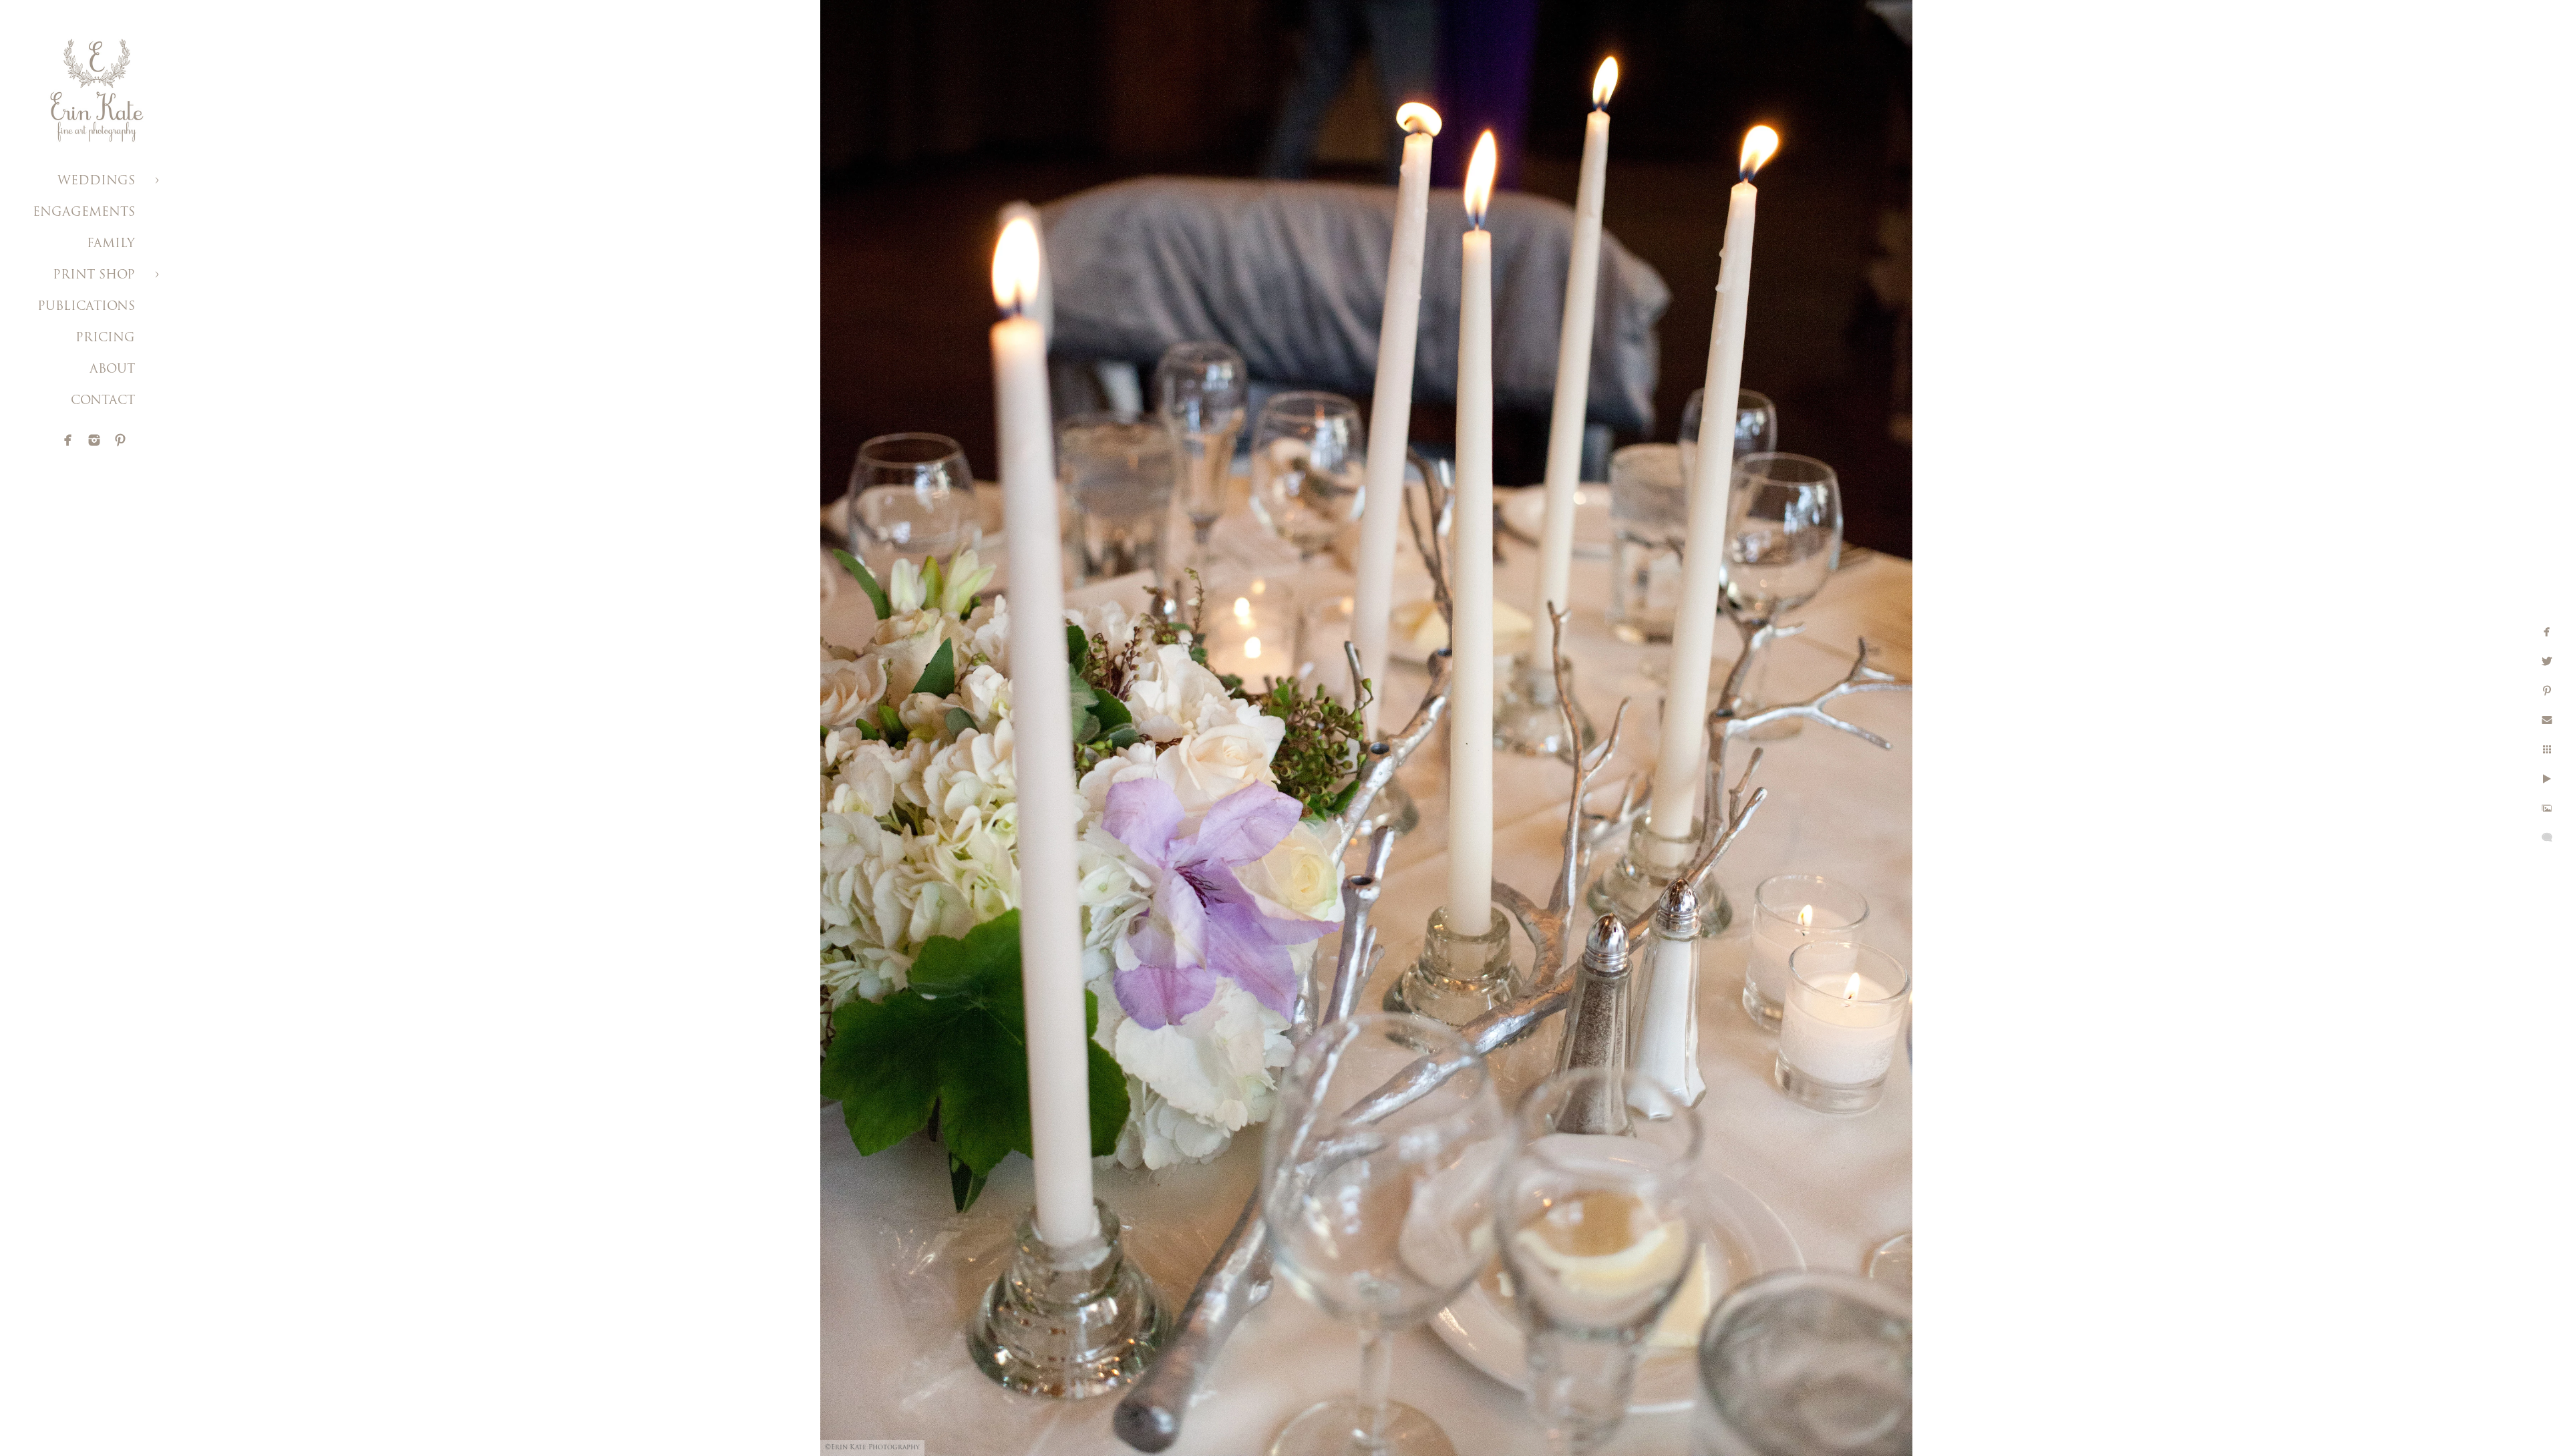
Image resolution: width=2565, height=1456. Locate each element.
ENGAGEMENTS (84, 213)
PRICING (105, 339)
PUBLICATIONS (86, 307)
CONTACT (103, 401)
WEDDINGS (96, 182)
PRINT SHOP (94, 276)
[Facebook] (68, 440)
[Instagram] (94, 440)
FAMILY (111, 244)
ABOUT (112, 370)
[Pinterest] (120, 440)
